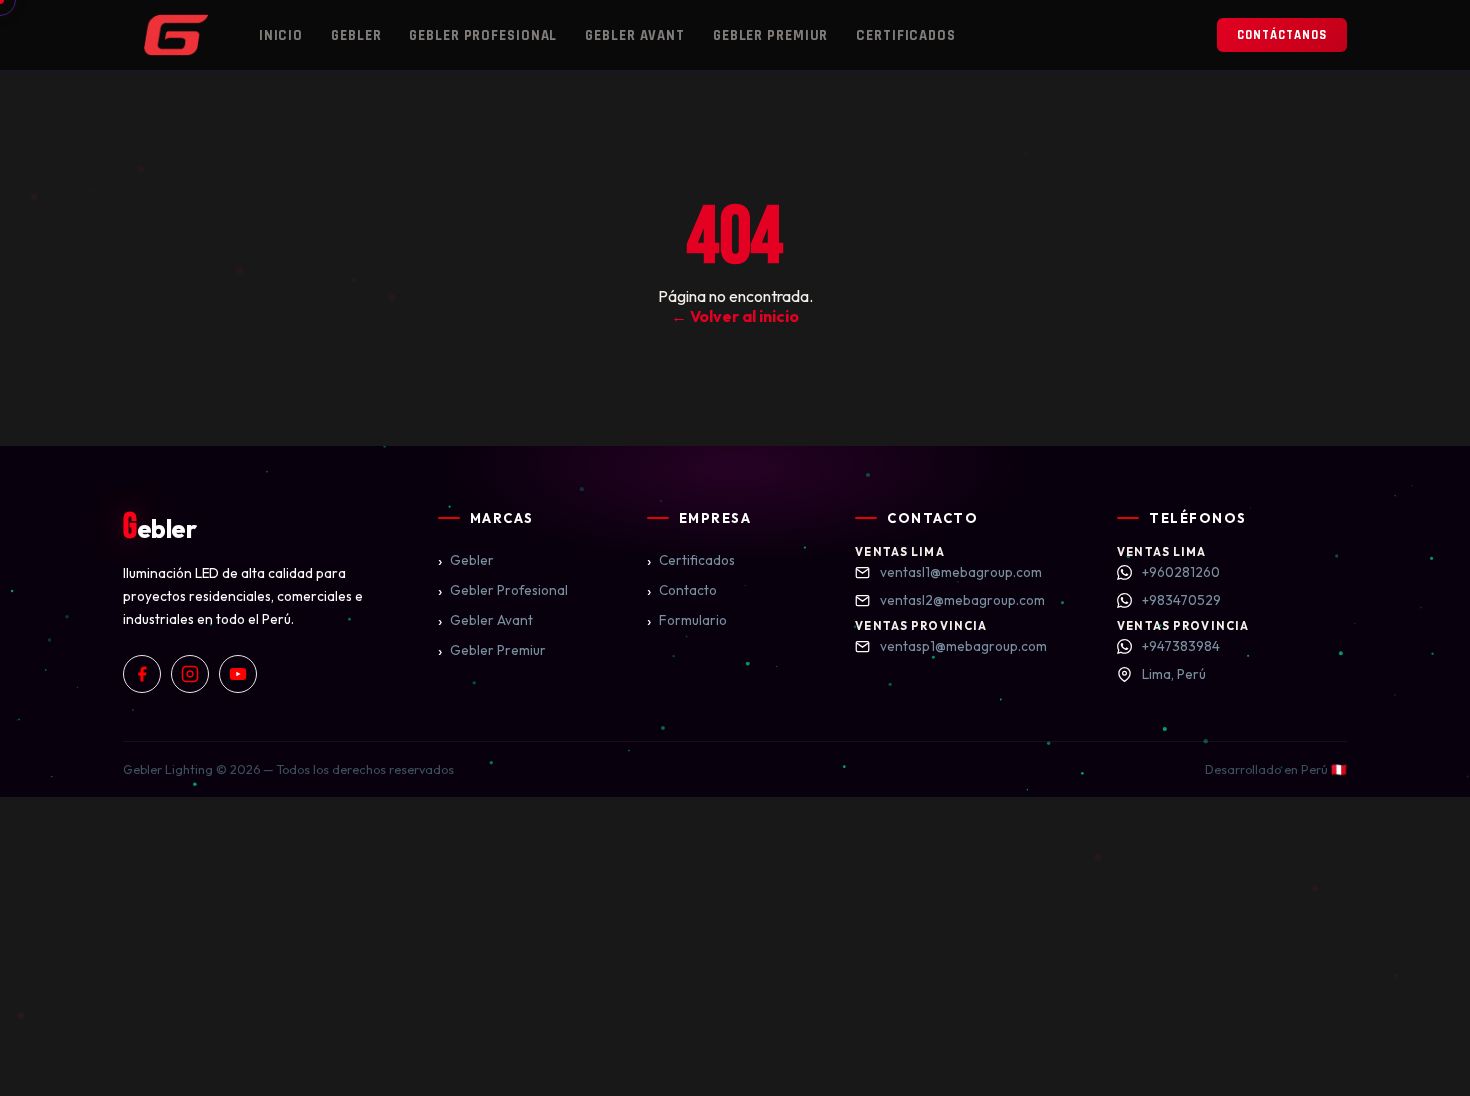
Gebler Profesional (483, 35)
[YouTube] (238, 674)
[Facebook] (142, 674)
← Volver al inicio (735, 316)
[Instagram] (190, 674)
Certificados (906, 35)
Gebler (356, 35)
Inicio (281, 35)
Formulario (687, 620)
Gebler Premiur (770, 35)
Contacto (682, 590)
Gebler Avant (635, 35)
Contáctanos (1282, 35)
